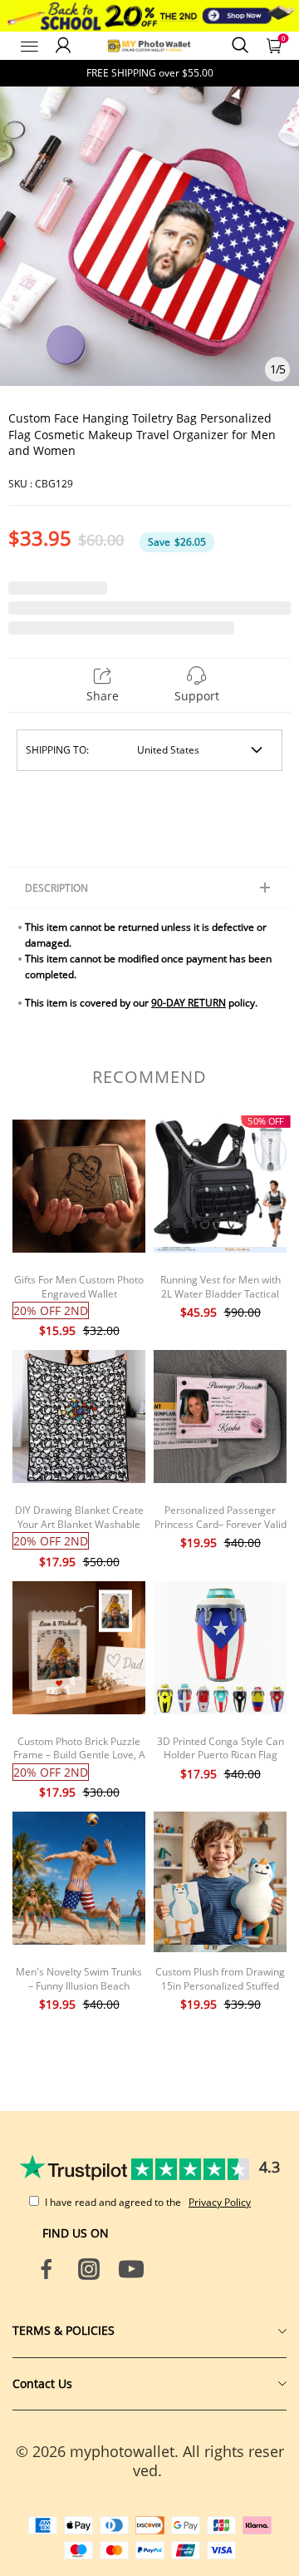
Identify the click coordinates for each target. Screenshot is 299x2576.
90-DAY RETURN (189, 1003)
